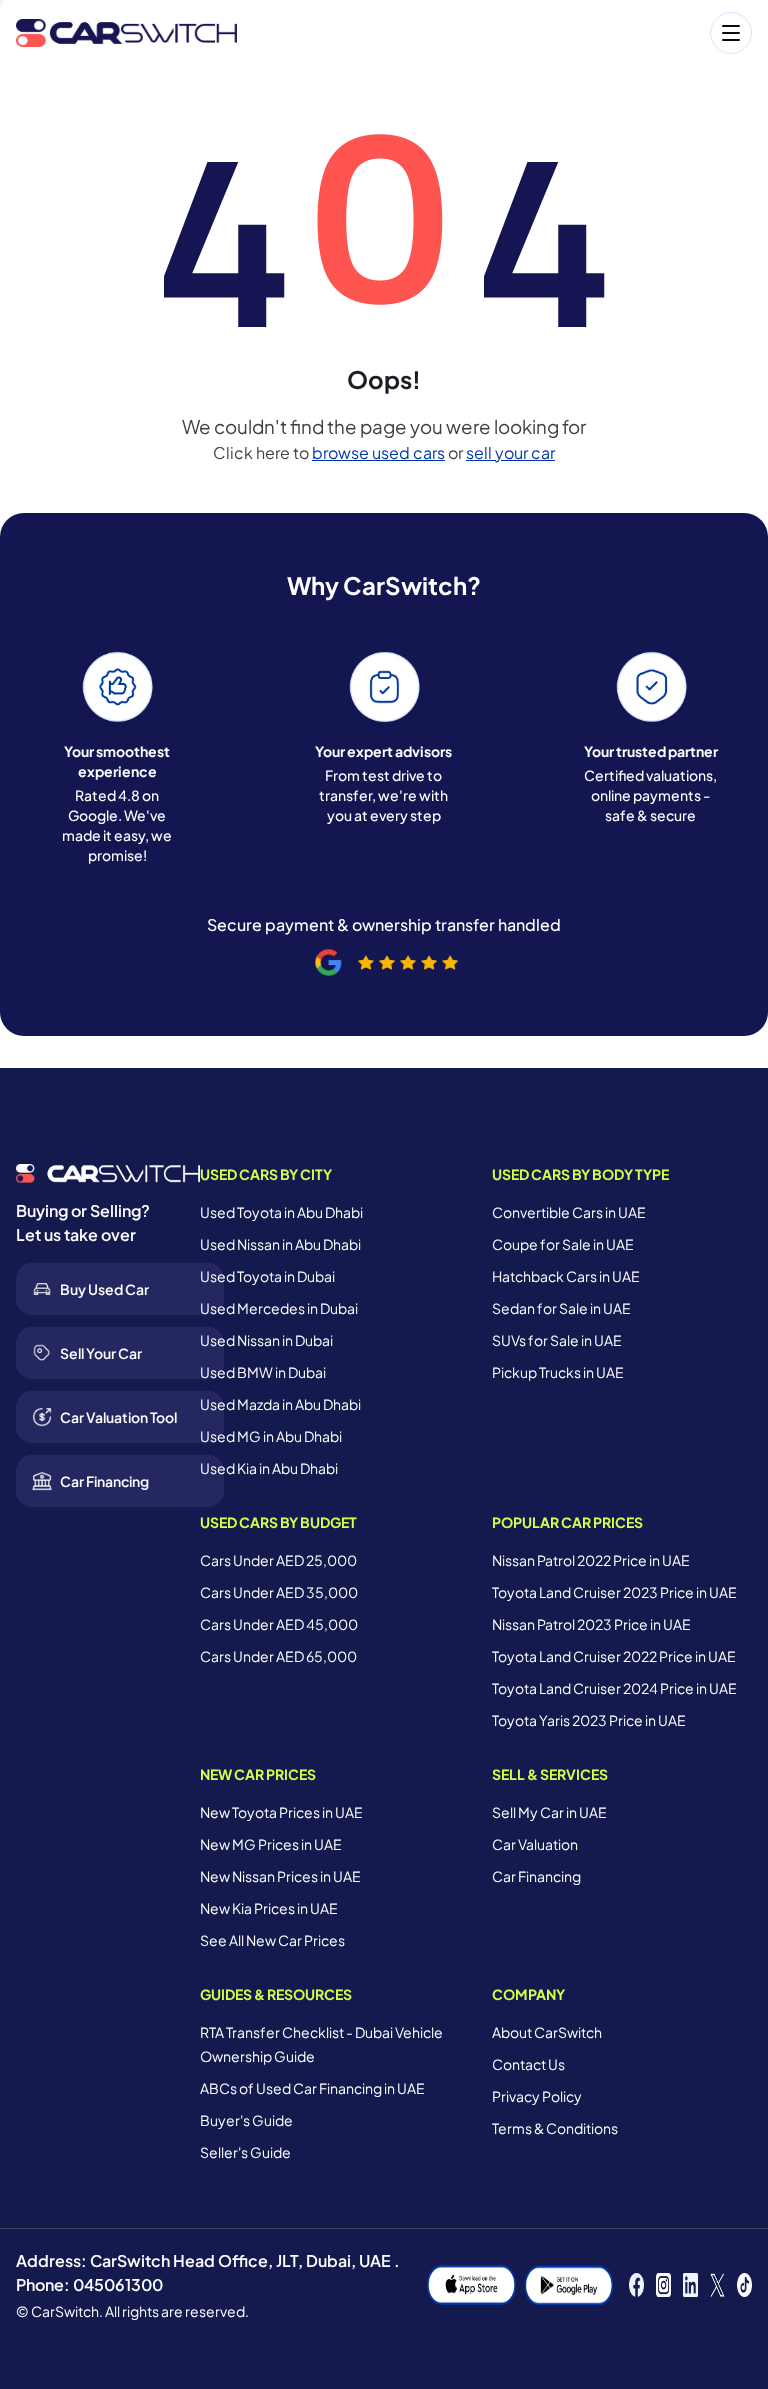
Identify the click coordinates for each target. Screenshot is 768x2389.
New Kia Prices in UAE (269, 1908)
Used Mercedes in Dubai (279, 1308)
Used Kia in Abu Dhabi (269, 1468)
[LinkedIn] (690, 2285)
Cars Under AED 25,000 (278, 1560)
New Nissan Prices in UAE (280, 1876)
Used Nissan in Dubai (266, 1340)
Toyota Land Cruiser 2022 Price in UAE (614, 1656)
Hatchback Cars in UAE (566, 1276)
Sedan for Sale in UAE (561, 1308)
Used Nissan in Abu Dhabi (280, 1244)
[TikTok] (744, 2285)
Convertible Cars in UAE (569, 1212)
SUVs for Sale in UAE (557, 1340)
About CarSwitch (547, 2032)
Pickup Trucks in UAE (558, 1372)
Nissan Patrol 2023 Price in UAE (591, 1624)
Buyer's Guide (246, 2120)
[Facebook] (636, 2285)
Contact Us (528, 2064)
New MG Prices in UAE (271, 1844)
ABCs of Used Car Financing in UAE (312, 2088)
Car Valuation (535, 1844)
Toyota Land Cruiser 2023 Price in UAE (614, 1592)
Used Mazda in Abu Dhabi (280, 1404)
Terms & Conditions (555, 2128)
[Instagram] (663, 2285)
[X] (717, 2285)
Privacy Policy (537, 2096)
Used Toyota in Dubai (267, 1276)
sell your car (510, 452)
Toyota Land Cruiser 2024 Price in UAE (614, 1688)
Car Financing (536, 1876)
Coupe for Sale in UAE (563, 1244)
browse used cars (378, 452)
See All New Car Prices (272, 1940)
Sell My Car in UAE (549, 1812)
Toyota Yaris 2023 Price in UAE (589, 1720)
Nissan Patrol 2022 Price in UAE (591, 1560)
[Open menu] (504, 33)
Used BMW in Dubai (263, 1372)
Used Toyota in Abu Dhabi (281, 1212)
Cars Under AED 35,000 (279, 1592)
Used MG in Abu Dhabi (271, 1436)
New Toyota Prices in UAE (281, 1812)
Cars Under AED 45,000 (279, 1624)
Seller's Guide (245, 2152)
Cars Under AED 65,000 (278, 1656)
